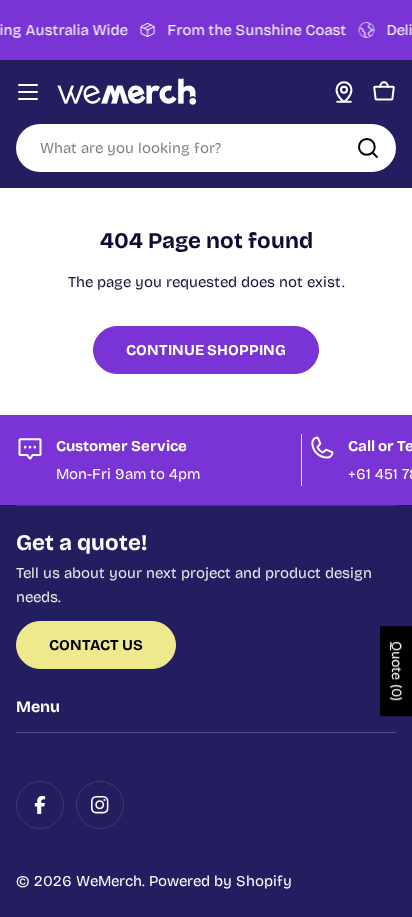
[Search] (368, 148)
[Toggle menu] (28, 92)
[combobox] (206, 148)
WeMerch (109, 881)
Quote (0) (396, 672)
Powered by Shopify (220, 881)
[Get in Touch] (344, 92)
